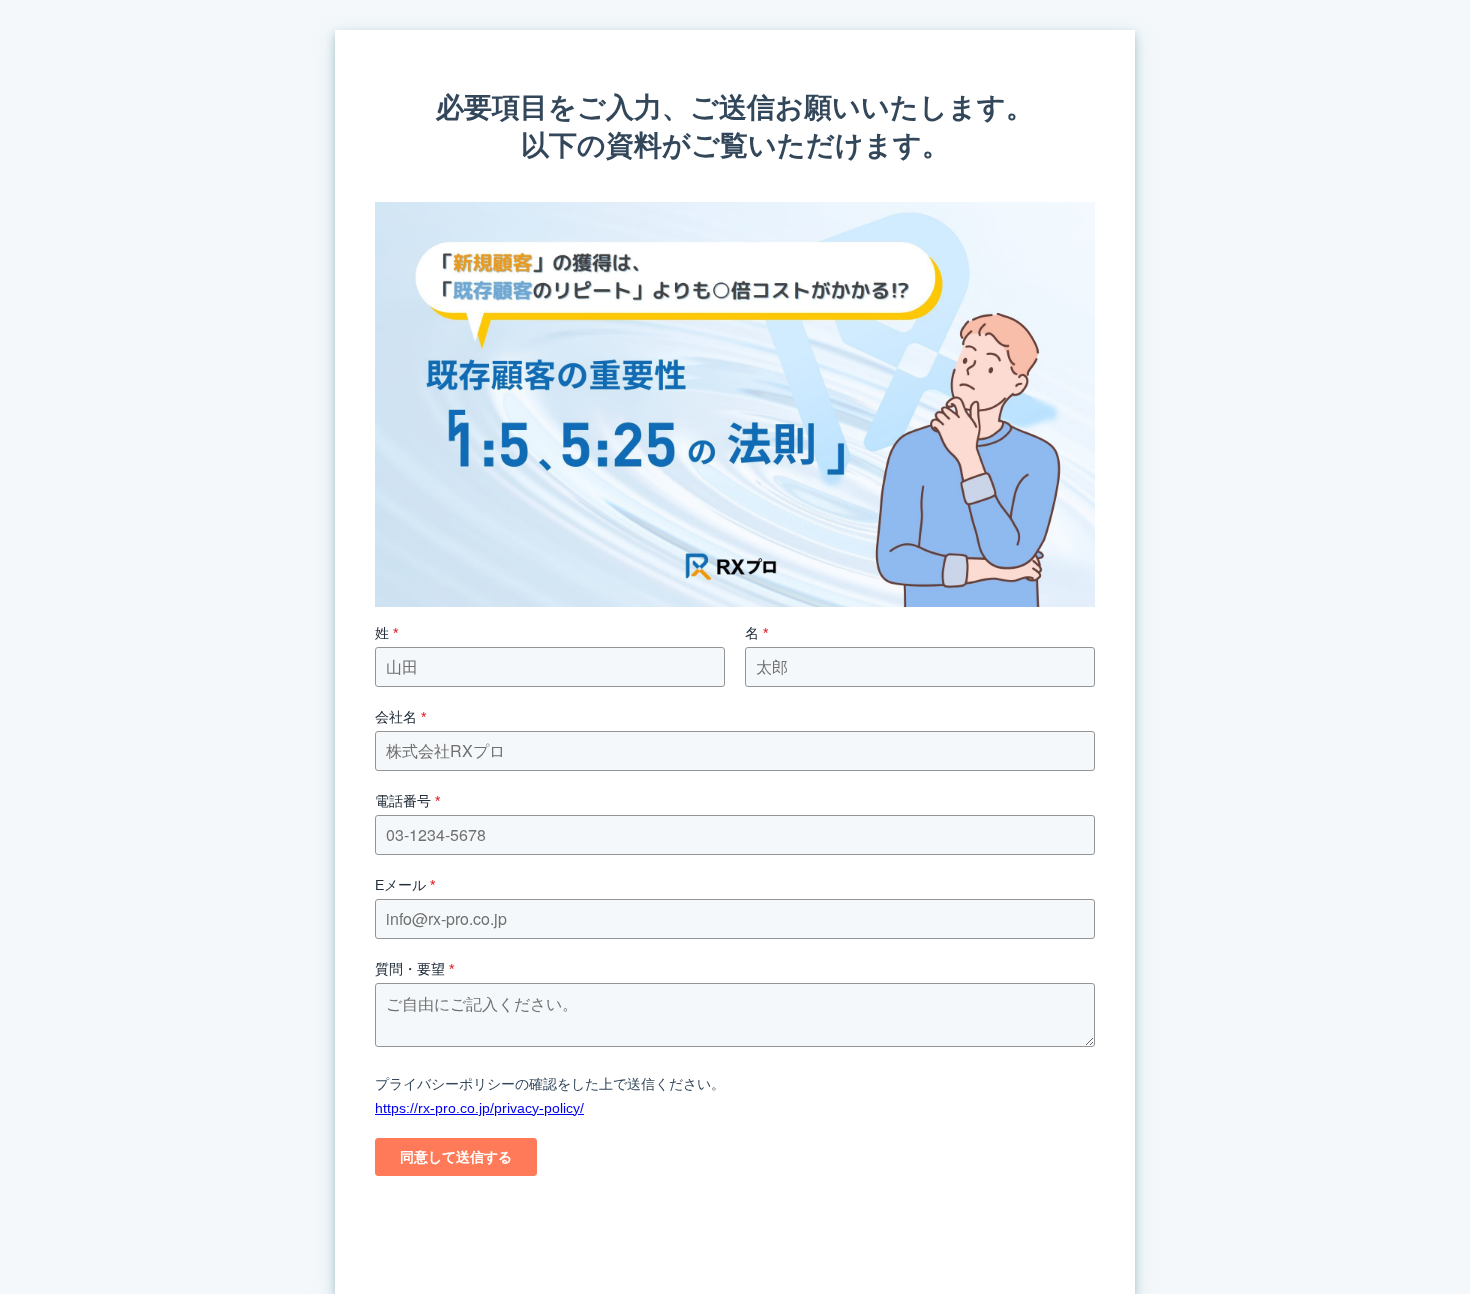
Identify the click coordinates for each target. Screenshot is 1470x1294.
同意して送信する (456, 1157)
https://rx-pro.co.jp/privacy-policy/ (479, 1108)
